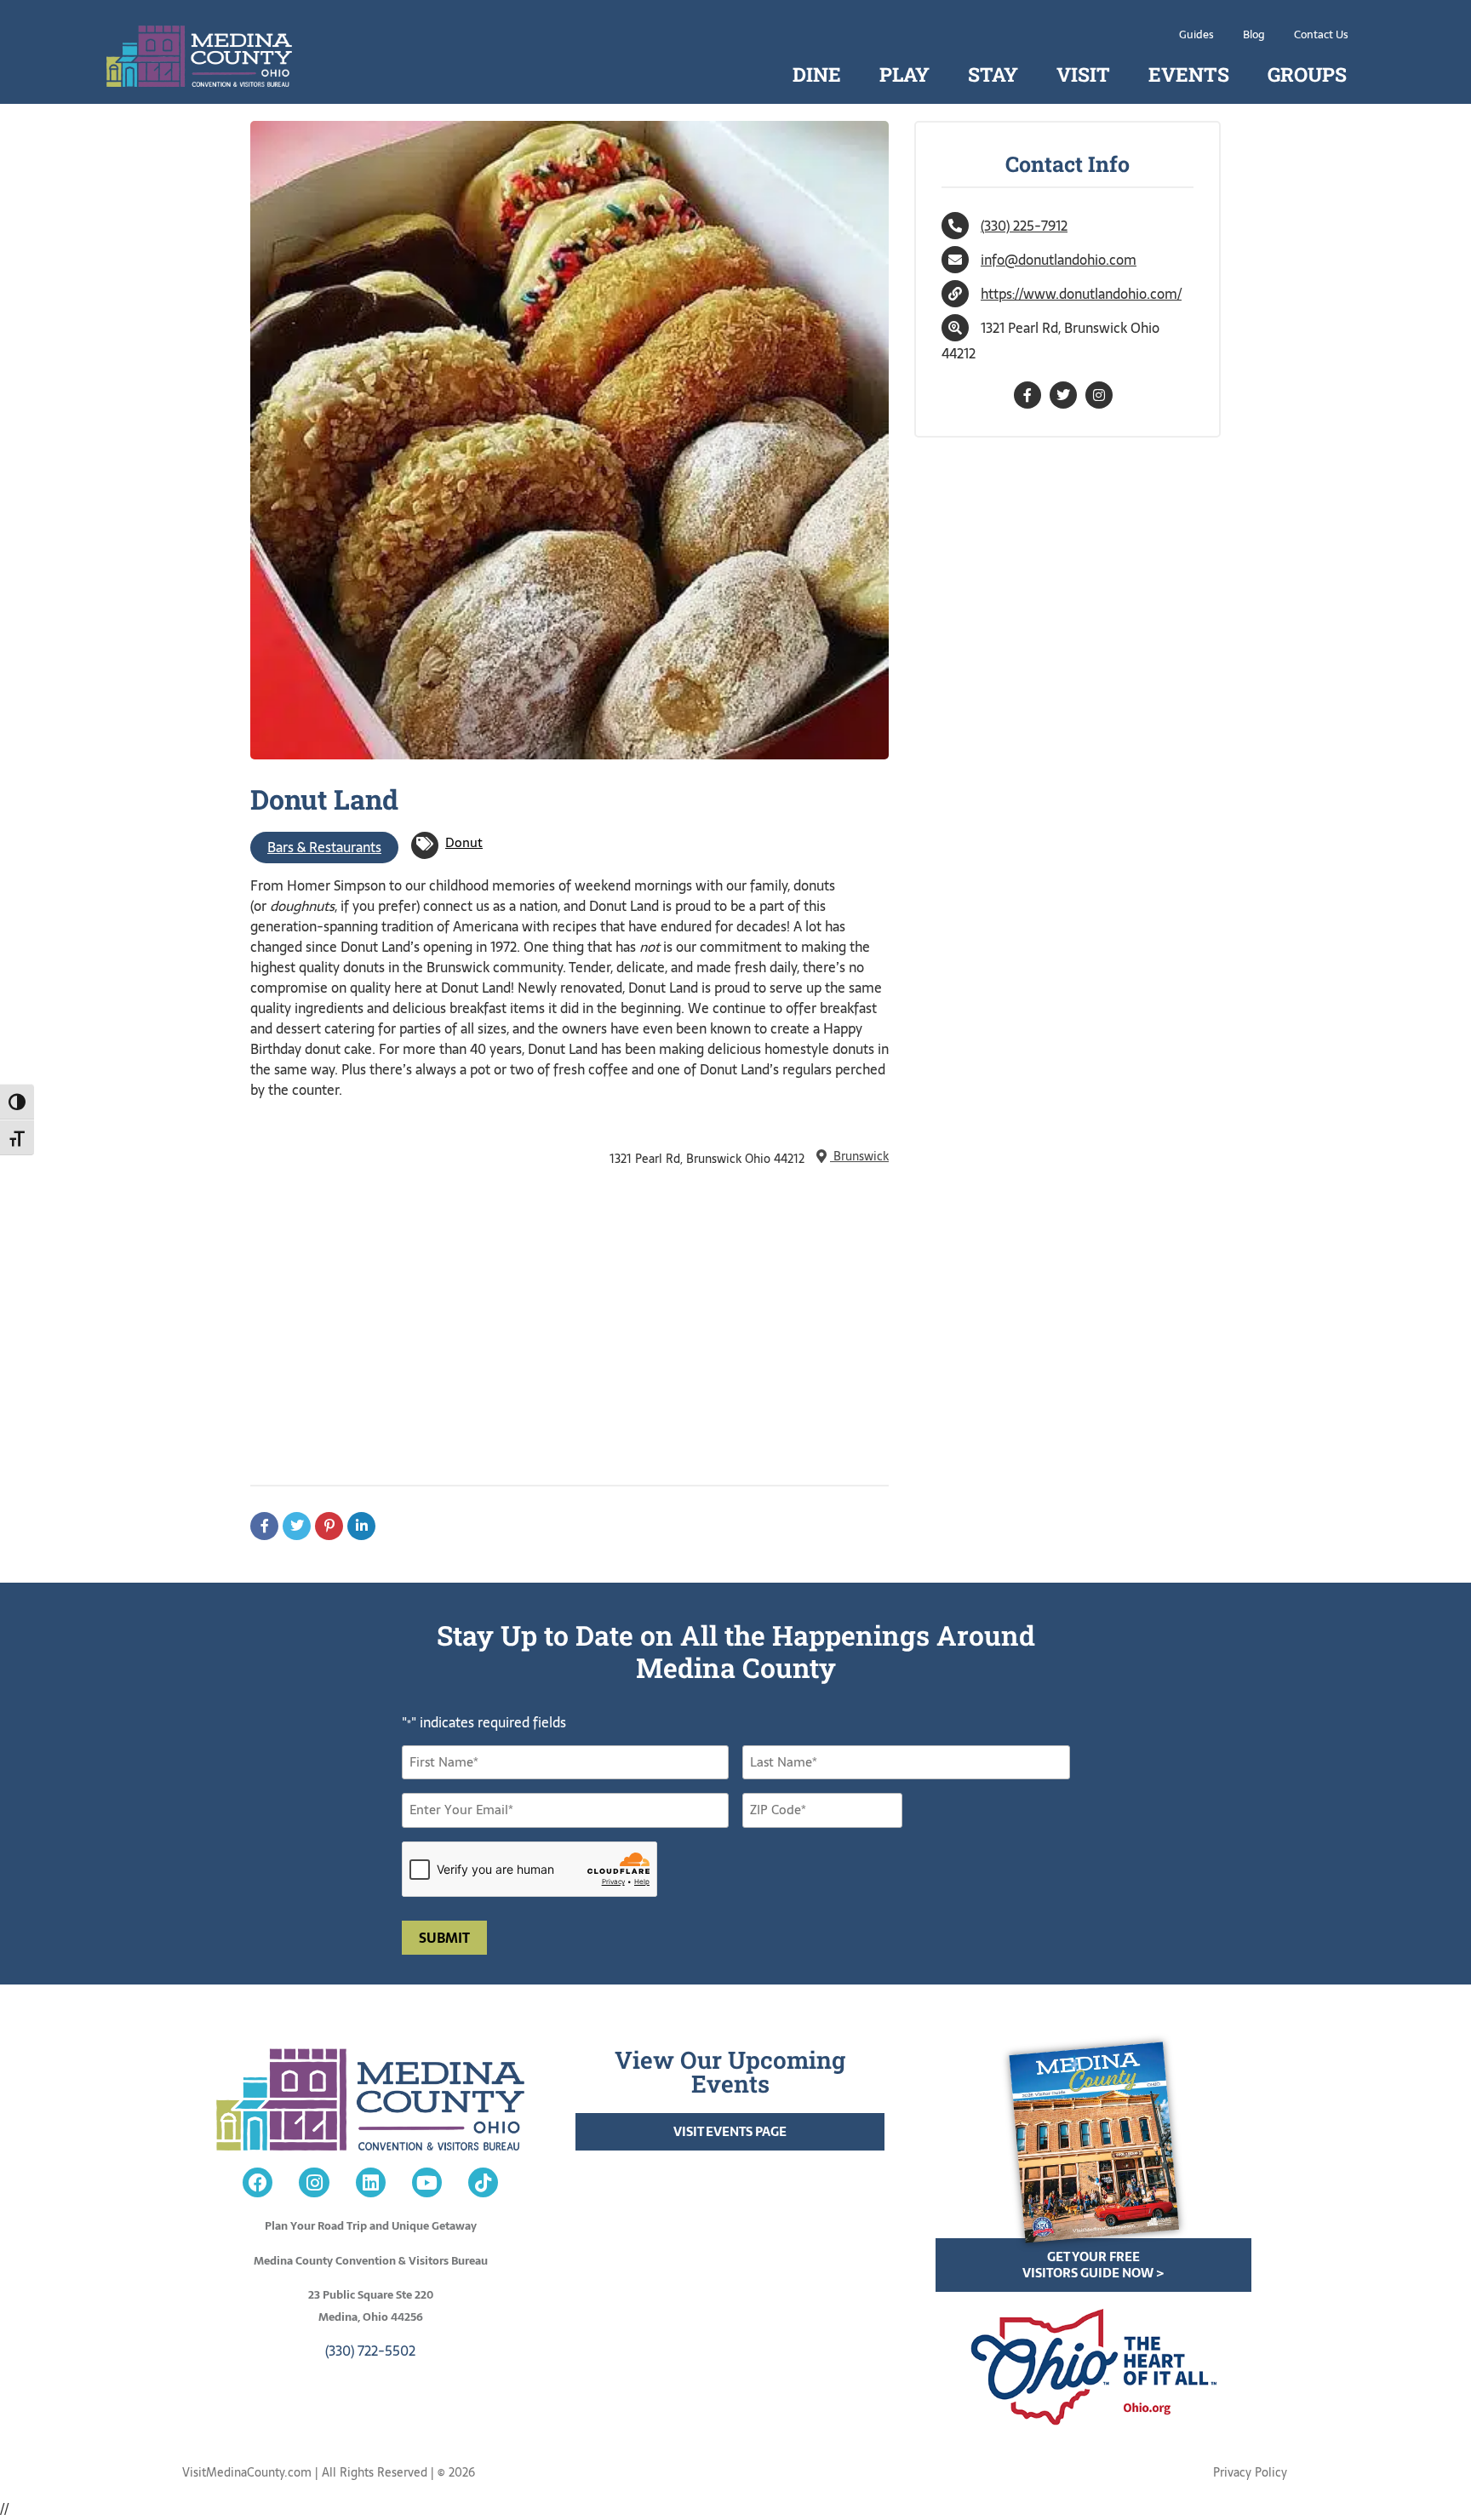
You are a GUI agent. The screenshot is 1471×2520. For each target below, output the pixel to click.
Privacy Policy (1250, 2472)
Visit (1083, 74)
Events (1189, 74)
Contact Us (1321, 34)
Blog (1254, 34)
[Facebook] (258, 2182)
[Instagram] (314, 2182)
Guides (1196, 34)
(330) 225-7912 (1024, 226)
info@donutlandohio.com (1059, 260)
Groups (1307, 74)
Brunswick (859, 1156)
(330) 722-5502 (370, 2351)
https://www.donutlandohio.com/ (1081, 294)
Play (904, 74)
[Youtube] (427, 2182)
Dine (817, 74)
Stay (993, 74)
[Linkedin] (371, 2182)
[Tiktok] (483, 2182)
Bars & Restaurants (324, 847)
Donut (464, 842)
